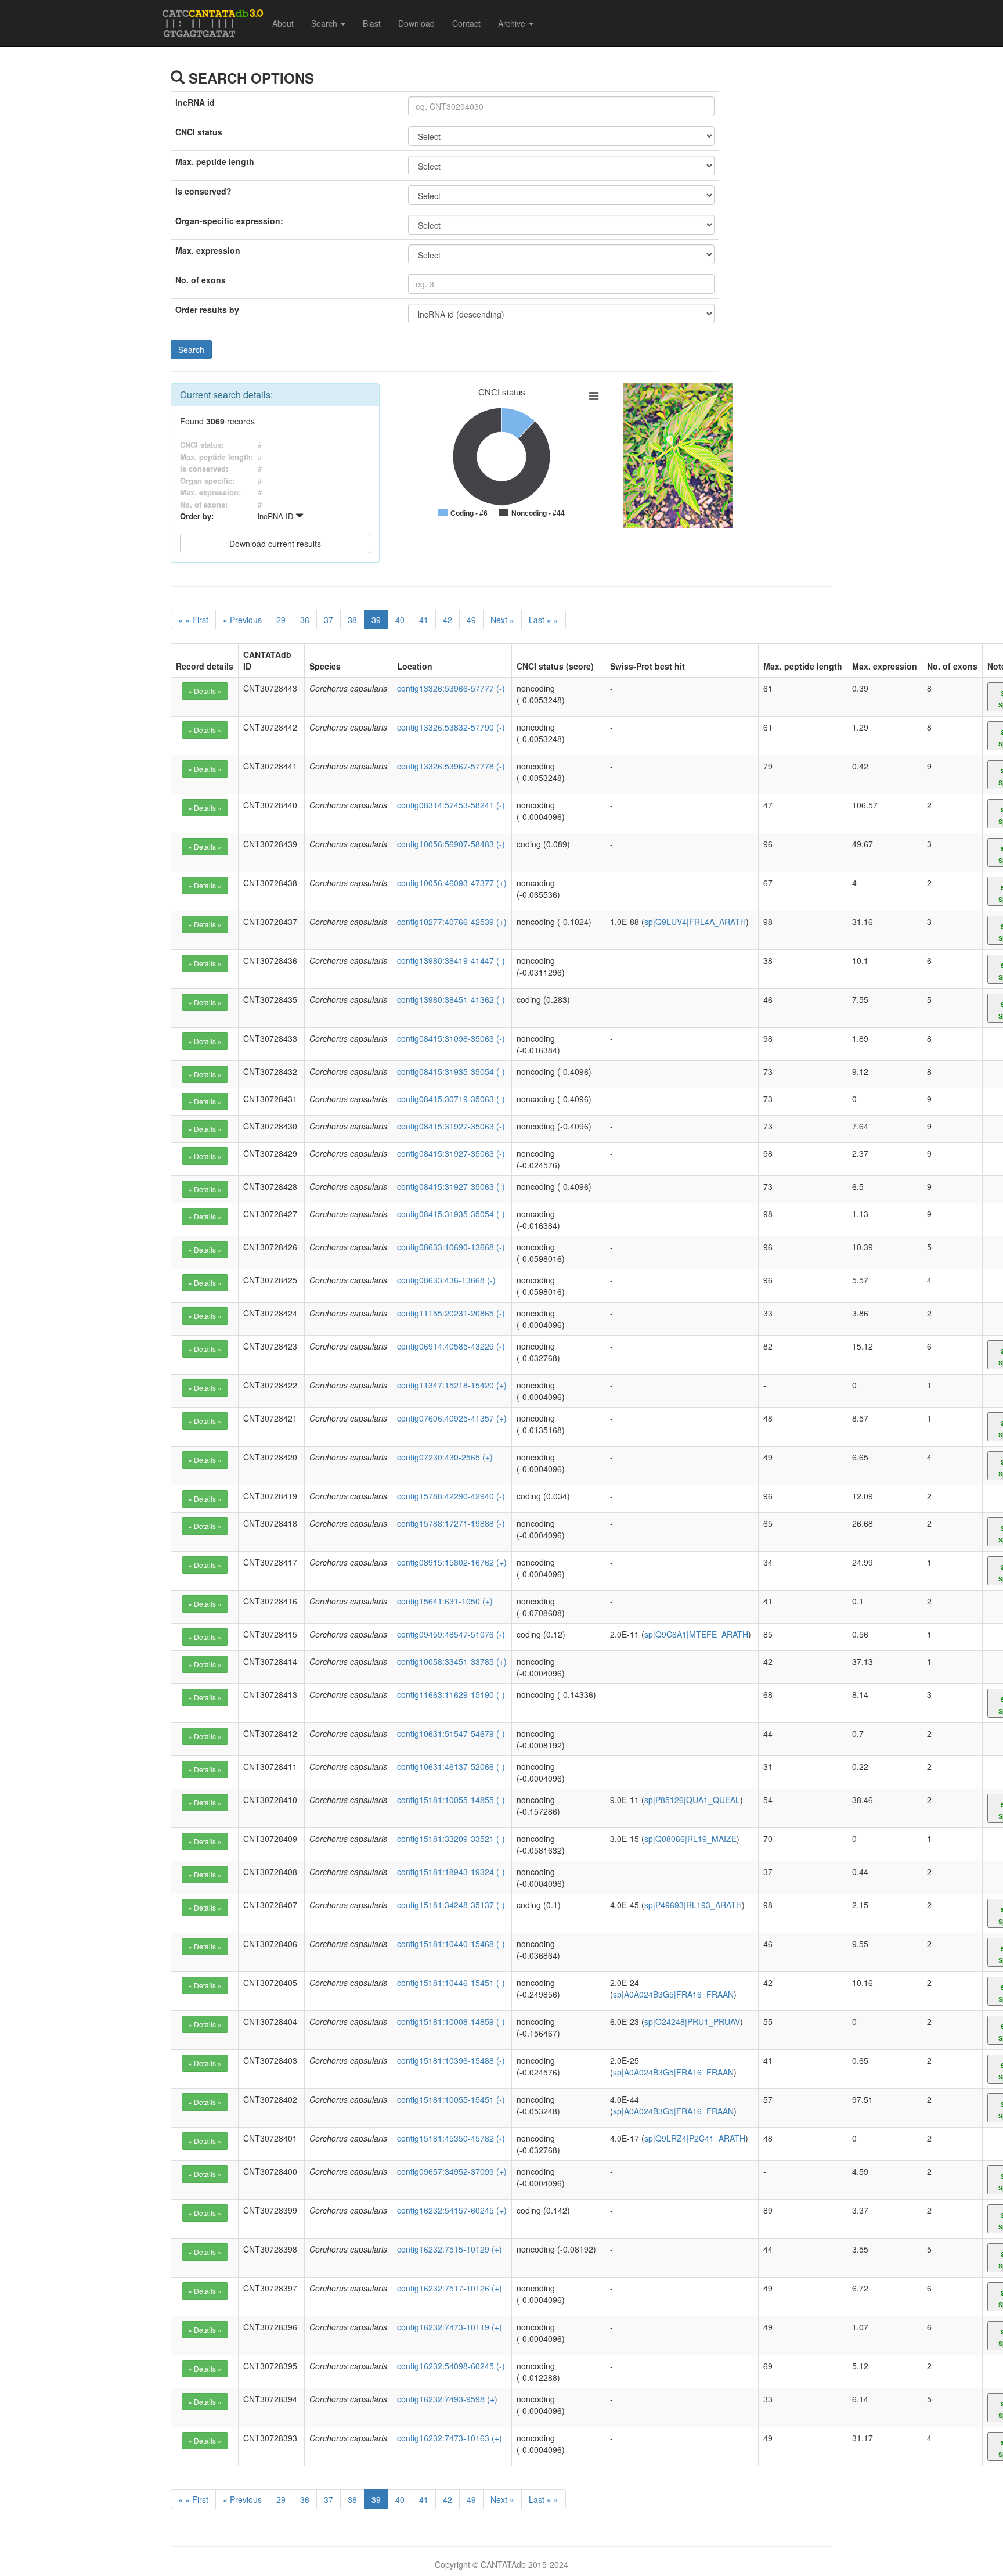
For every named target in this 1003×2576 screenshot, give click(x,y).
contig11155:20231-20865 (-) (451, 1313)
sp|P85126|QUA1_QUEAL (692, 1800)
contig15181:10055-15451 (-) (451, 2099)
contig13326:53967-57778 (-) (451, 766)
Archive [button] (513, 23)
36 (305, 620)
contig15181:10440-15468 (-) (451, 1944)
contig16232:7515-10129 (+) (450, 2249)
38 (352, 620)
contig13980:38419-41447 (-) (451, 960)
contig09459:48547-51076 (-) (451, 1634)
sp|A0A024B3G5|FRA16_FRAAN (673, 1994)
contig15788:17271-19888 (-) (451, 1523)
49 (471, 620)
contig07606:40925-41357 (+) (452, 1418)
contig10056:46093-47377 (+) (452, 883)
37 (329, 620)
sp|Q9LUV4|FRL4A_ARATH (695, 922)
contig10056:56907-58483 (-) (451, 844)
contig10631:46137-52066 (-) (451, 1766)
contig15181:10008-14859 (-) (451, 2021)
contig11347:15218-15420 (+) (452, 1385)
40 (400, 620)
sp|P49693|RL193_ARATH (693, 1905)
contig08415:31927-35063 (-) (451, 1126)
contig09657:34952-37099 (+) (452, 2171)
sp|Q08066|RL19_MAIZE (690, 1839)
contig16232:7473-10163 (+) (450, 2438)
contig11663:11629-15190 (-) (451, 1694)
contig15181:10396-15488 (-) (451, 2060)
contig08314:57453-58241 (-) (451, 805)
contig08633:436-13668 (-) (446, 1280)
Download (416, 23)
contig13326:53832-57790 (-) (451, 727)
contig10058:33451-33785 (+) (452, 1661)
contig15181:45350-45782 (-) (451, 2138)
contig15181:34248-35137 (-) (451, 1905)
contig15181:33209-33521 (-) (451, 1839)
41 (424, 620)
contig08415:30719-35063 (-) (451, 1099)
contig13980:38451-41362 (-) (451, 999)
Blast (372, 23)
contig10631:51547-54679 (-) (451, 1733)
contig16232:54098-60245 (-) (451, 2366)
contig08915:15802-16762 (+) (452, 1562)
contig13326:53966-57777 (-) (451, 688)
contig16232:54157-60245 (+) (452, 2210)
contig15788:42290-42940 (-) (451, 1496)
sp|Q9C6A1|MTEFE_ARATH (696, 1634)
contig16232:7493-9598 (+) (447, 2399)
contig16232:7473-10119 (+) (450, 2327)
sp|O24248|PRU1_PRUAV (692, 2021)
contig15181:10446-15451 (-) (451, 1983)
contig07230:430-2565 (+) (445, 1457)
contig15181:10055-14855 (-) (451, 1800)
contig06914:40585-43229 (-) (451, 1346)
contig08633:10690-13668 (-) (451, 1247)
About (283, 23)
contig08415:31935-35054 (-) (451, 1071)
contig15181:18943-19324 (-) (451, 1872)
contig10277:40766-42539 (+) (452, 922)
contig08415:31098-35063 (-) (451, 1038)
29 (281, 620)
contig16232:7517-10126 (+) (450, 2288)
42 (448, 620)
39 (376, 620)
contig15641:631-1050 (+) (445, 1601)
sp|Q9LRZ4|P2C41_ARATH (695, 2138)
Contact (466, 23)
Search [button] (325, 23)
